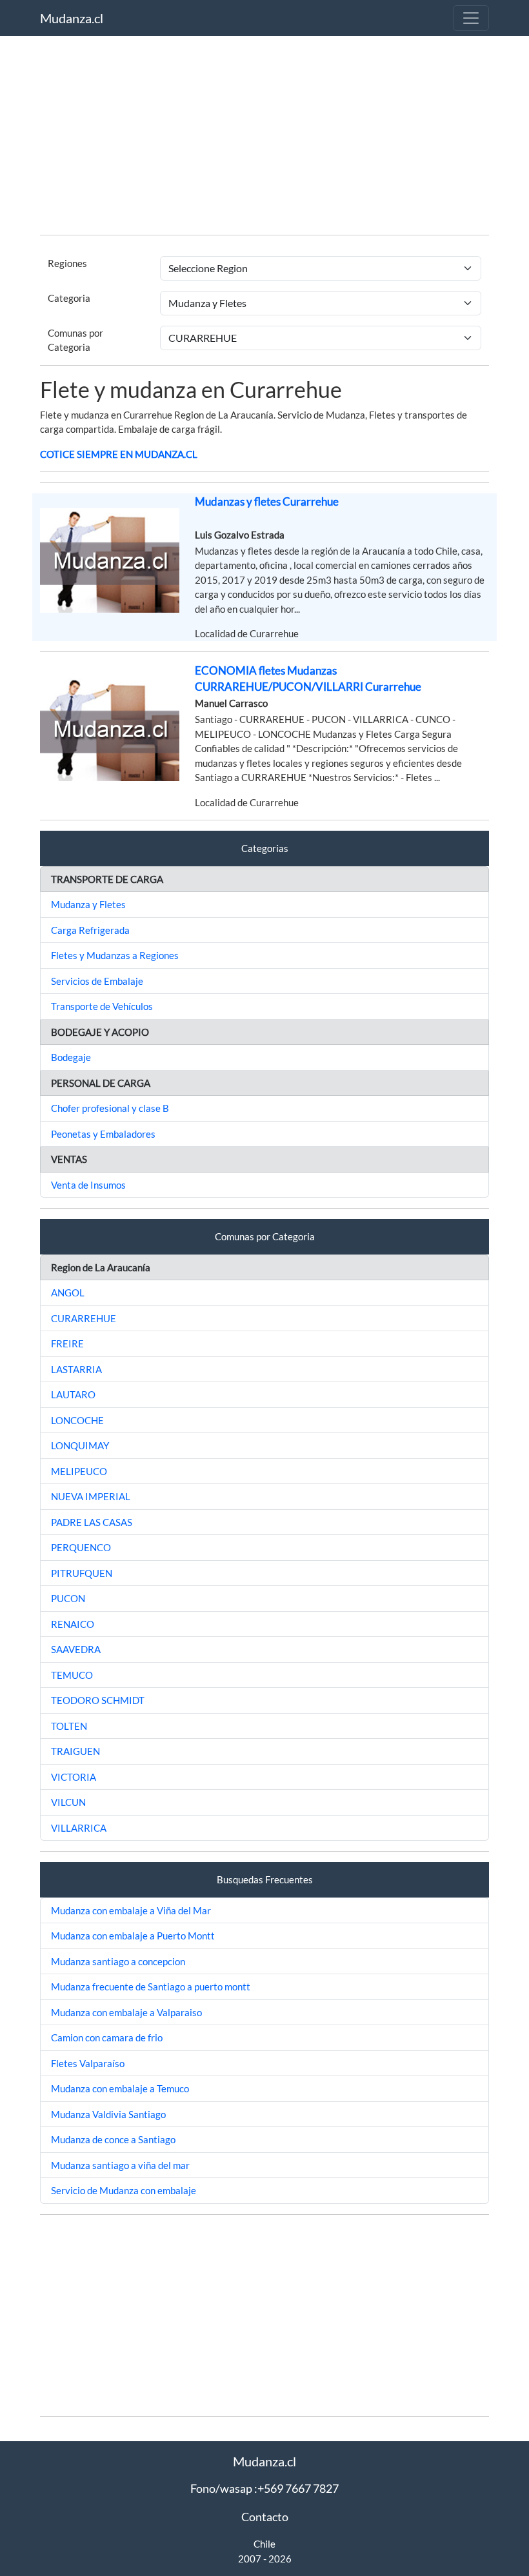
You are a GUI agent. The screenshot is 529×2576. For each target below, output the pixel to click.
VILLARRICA (79, 1828)
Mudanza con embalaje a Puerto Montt (133, 1936)
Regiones (67, 263)
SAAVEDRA (76, 1649)
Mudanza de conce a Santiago (113, 2139)
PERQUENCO (81, 1547)
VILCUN (68, 1802)
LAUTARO (73, 1394)
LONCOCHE (77, 1420)
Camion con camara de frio (107, 2037)
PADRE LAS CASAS (92, 1522)
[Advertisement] (264, 134)
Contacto (265, 2517)
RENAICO (73, 1624)
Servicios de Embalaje (97, 981)
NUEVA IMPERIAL (91, 1496)
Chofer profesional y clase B (110, 1108)
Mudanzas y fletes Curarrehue (267, 501)
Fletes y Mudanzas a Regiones (115, 955)
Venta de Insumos (88, 1185)
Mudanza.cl (72, 18)
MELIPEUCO (79, 1471)
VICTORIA (74, 1777)
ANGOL (68, 1293)
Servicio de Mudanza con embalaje (124, 2190)
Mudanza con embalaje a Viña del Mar (131, 1910)
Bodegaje (71, 1057)
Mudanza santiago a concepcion (118, 1961)
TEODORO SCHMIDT (98, 1700)
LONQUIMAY (80, 1445)
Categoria (69, 298)
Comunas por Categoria (75, 340)
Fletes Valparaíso (88, 2063)
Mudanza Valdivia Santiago (108, 2114)
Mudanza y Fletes (88, 904)
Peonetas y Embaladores (103, 1134)
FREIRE (67, 1343)
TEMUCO (72, 1675)
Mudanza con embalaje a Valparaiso (126, 2012)
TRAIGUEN (75, 1751)
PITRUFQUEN (82, 1573)
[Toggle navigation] (471, 18)
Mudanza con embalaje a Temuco (120, 2088)
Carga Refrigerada (90, 930)
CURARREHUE (84, 1318)
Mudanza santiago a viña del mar (120, 2165)
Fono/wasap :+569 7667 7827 (264, 2488)
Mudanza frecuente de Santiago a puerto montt (151, 1986)
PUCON (68, 1598)
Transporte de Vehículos (102, 1006)
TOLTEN (69, 1726)
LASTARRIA (76, 1369)
